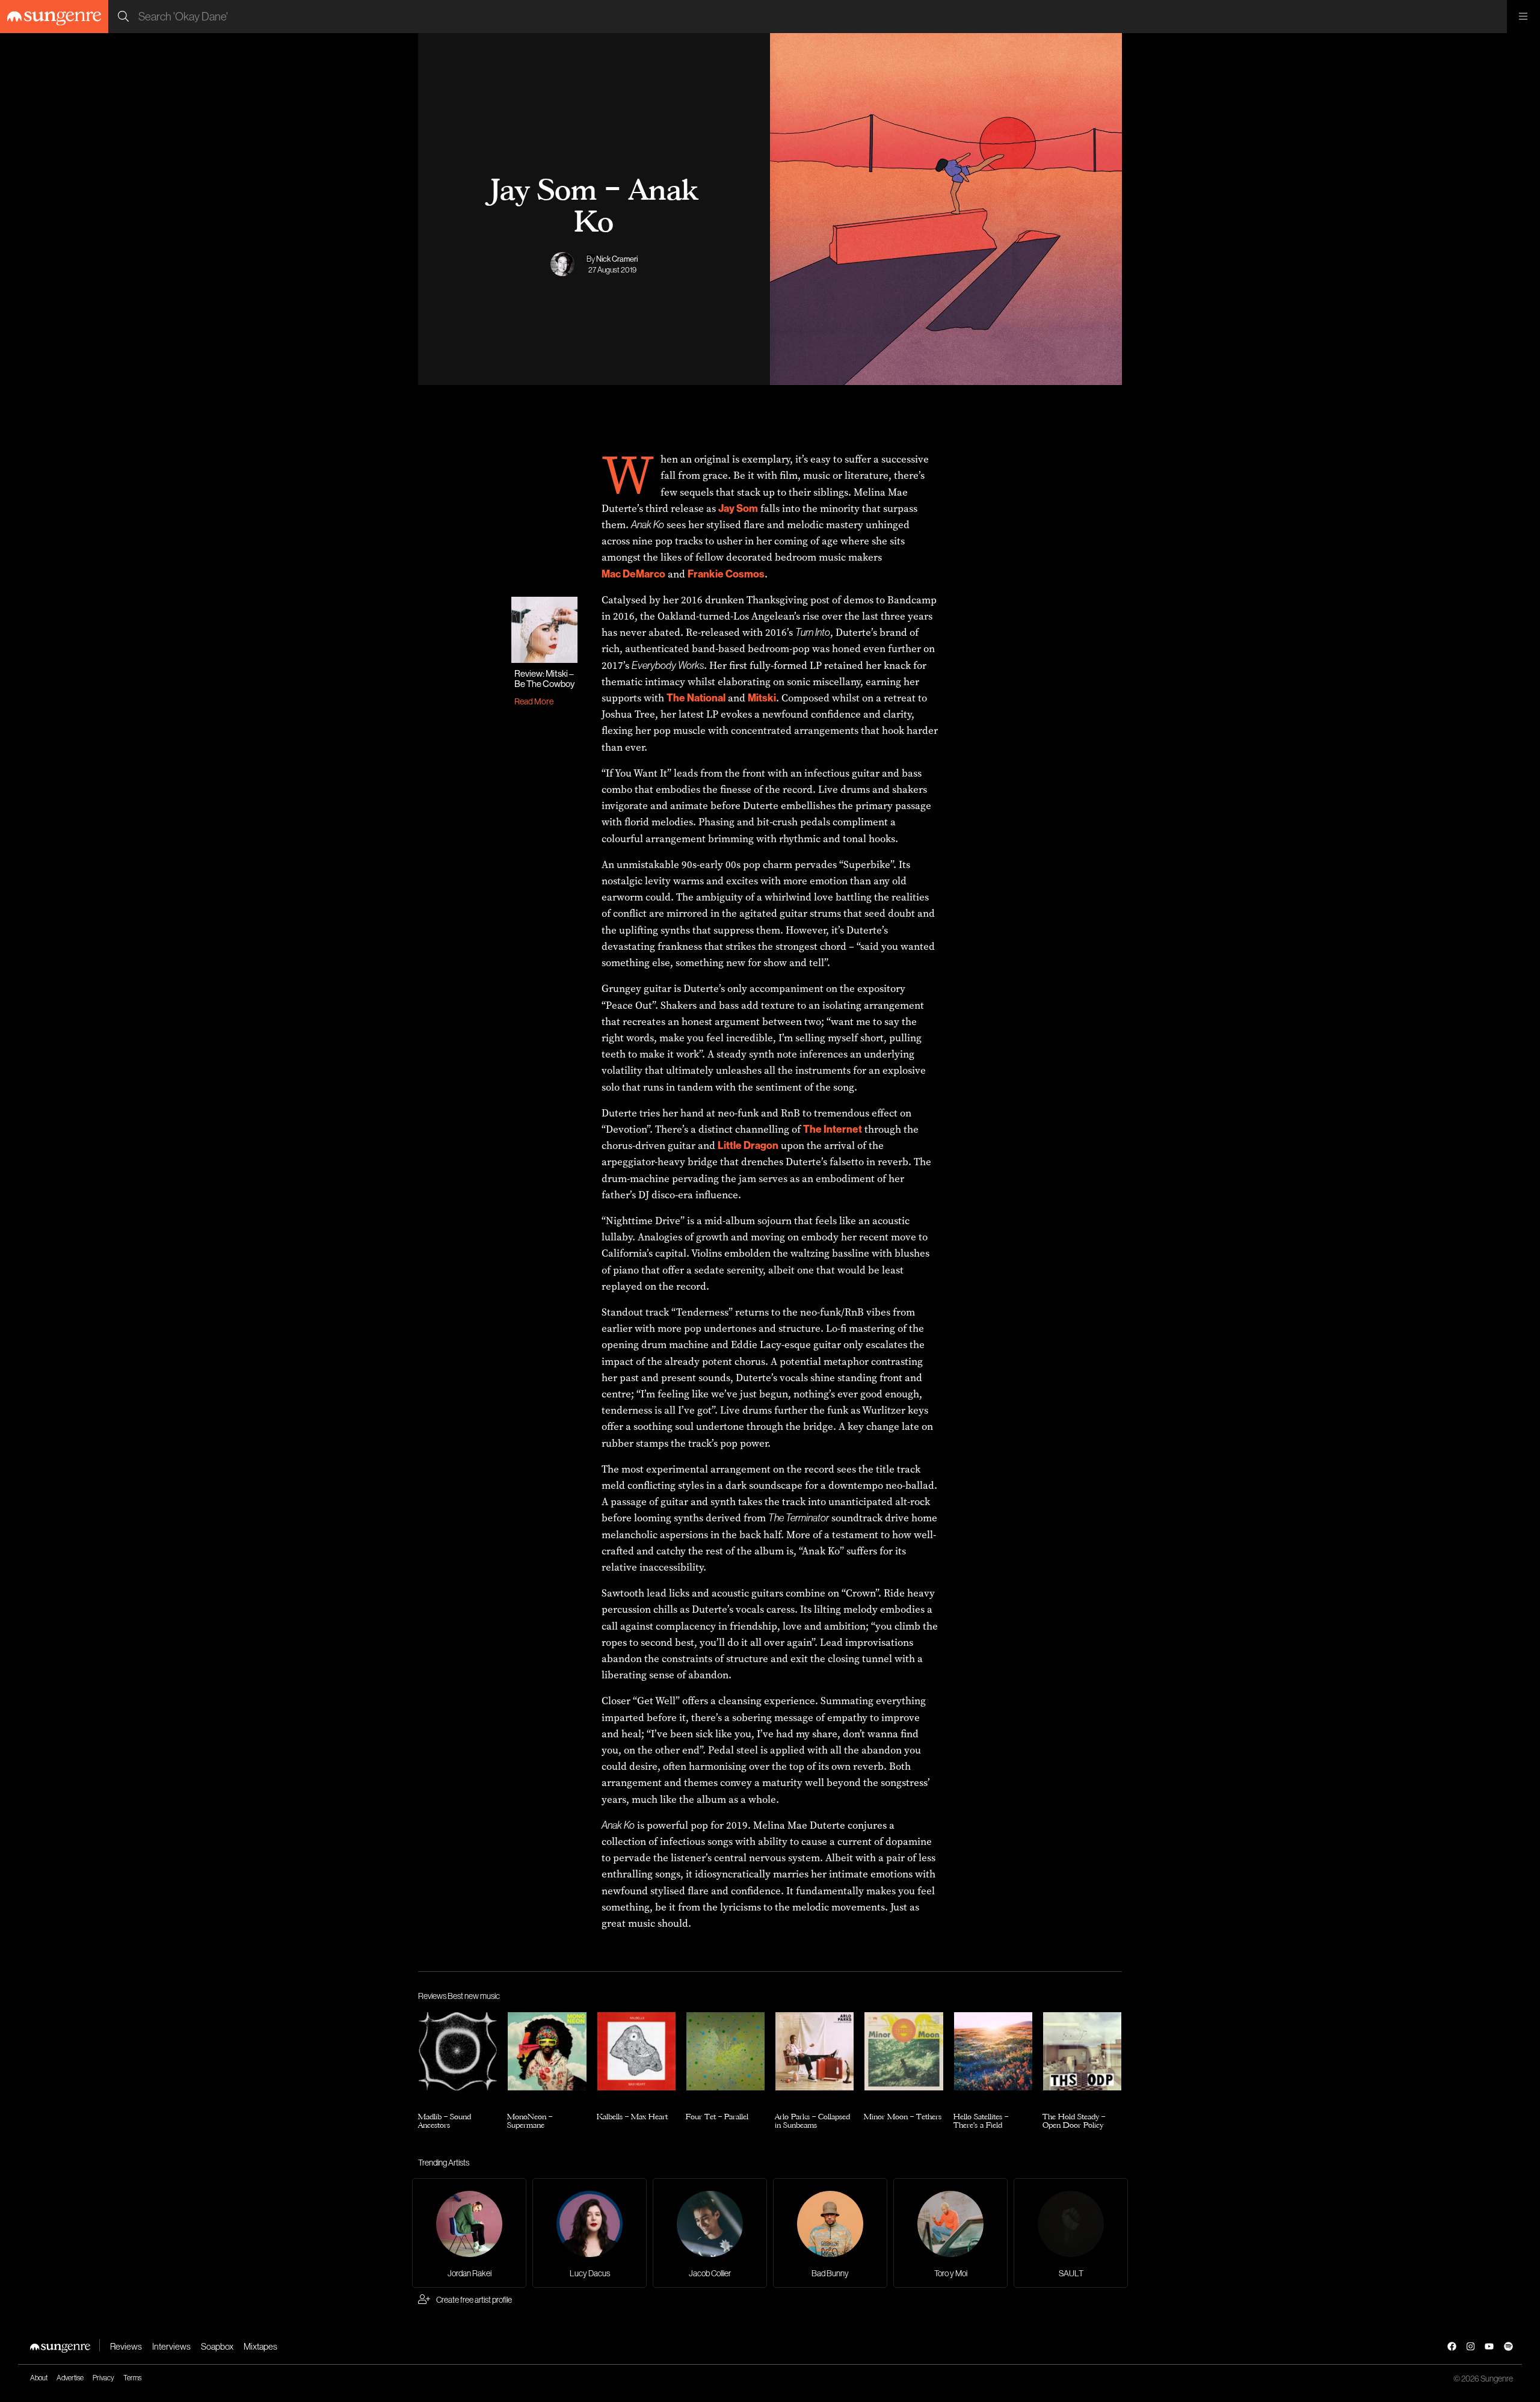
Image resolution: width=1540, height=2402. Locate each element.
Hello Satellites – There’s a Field (981, 2121)
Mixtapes (260, 2346)
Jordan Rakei (470, 2273)
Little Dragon (748, 1145)
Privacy (103, 2378)
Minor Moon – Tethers (903, 2116)
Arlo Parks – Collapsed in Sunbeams (812, 2121)
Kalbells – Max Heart (632, 2116)
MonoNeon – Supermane (530, 2121)
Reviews (126, 2346)
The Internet (833, 1129)
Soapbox (217, 2346)
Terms (132, 2378)
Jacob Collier (710, 2273)
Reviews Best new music (459, 1996)
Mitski (762, 698)
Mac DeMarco (633, 574)
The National (696, 698)
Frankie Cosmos (726, 574)
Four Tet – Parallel (717, 2116)
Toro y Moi (951, 2273)
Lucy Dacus (590, 2273)
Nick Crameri (617, 259)
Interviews (171, 2346)
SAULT (1071, 2273)
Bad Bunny (830, 2273)
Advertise (70, 2378)
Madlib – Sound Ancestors (445, 2121)
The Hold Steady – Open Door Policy (1074, 2121)
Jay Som (738, 508)
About (39, 2378)
